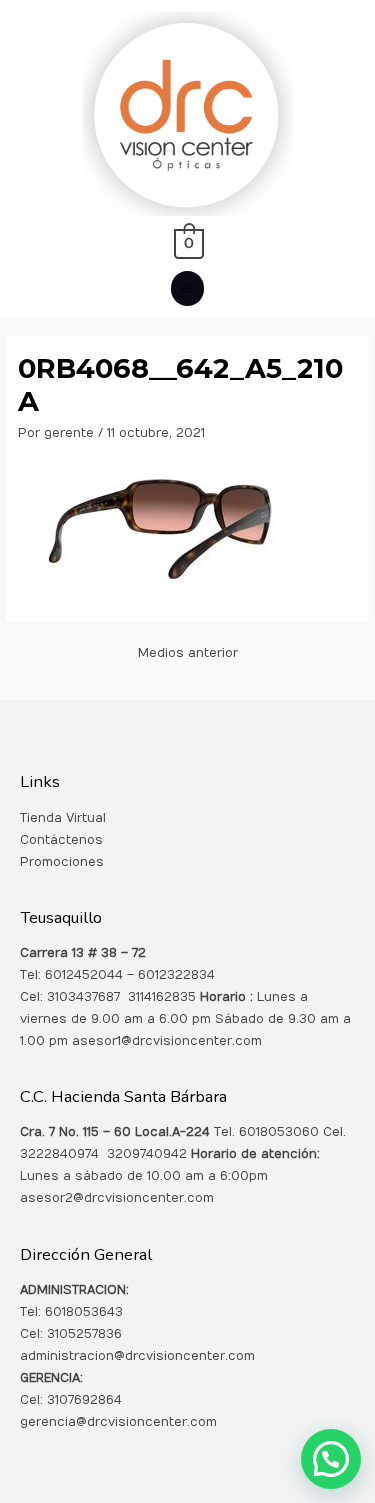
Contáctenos (61, 840)
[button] (331, 1459)
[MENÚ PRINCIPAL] (188, 288)
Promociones (62, 862)
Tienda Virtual (63, 818)
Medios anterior (188, 653)
